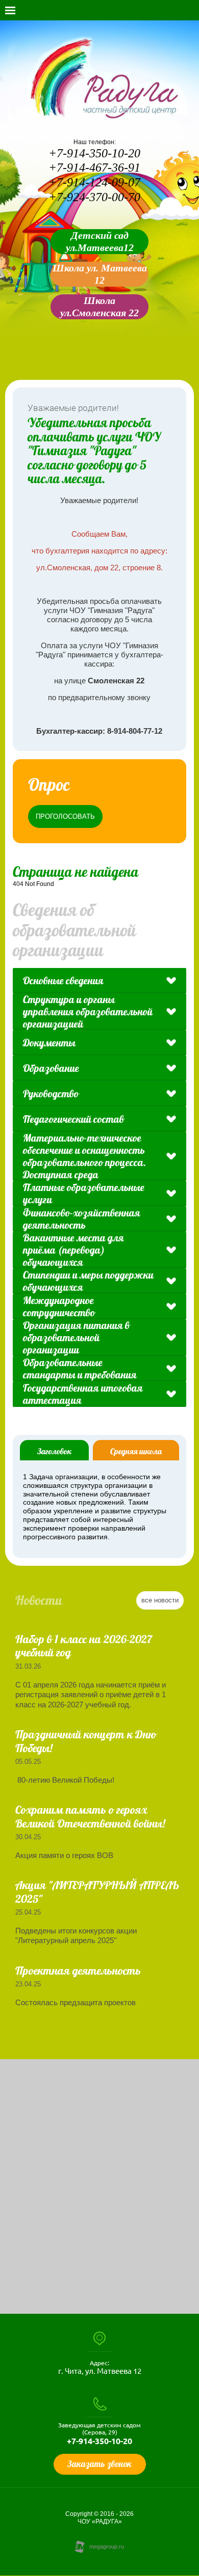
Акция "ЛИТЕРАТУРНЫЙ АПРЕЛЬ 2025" (97, 1892)
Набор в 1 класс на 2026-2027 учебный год (84, 1646)
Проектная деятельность (78, 1971)
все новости (160, 1600)
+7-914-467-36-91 (94, 168)
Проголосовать (65, 816)
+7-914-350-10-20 (94, 153)
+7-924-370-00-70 (94, 197)
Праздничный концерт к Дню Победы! (86, 1741)
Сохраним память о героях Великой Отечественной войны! (90, 1816)
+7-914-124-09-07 (94, 182)
